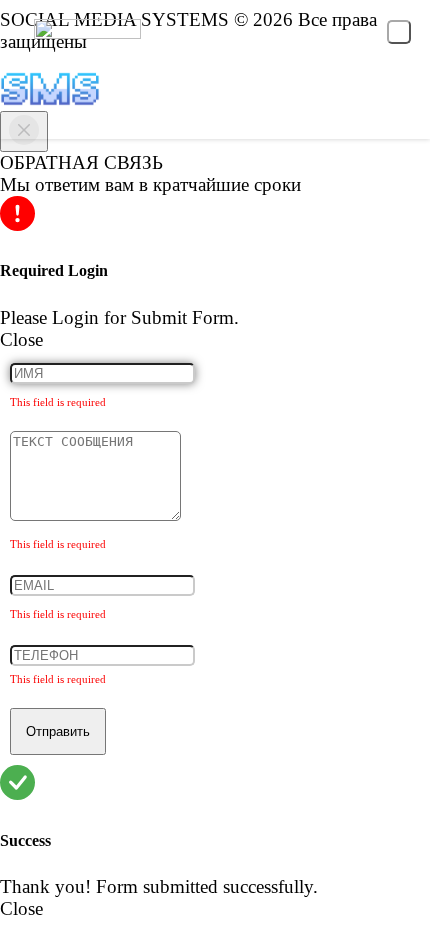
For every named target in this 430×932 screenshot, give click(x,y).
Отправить (58, 731)
